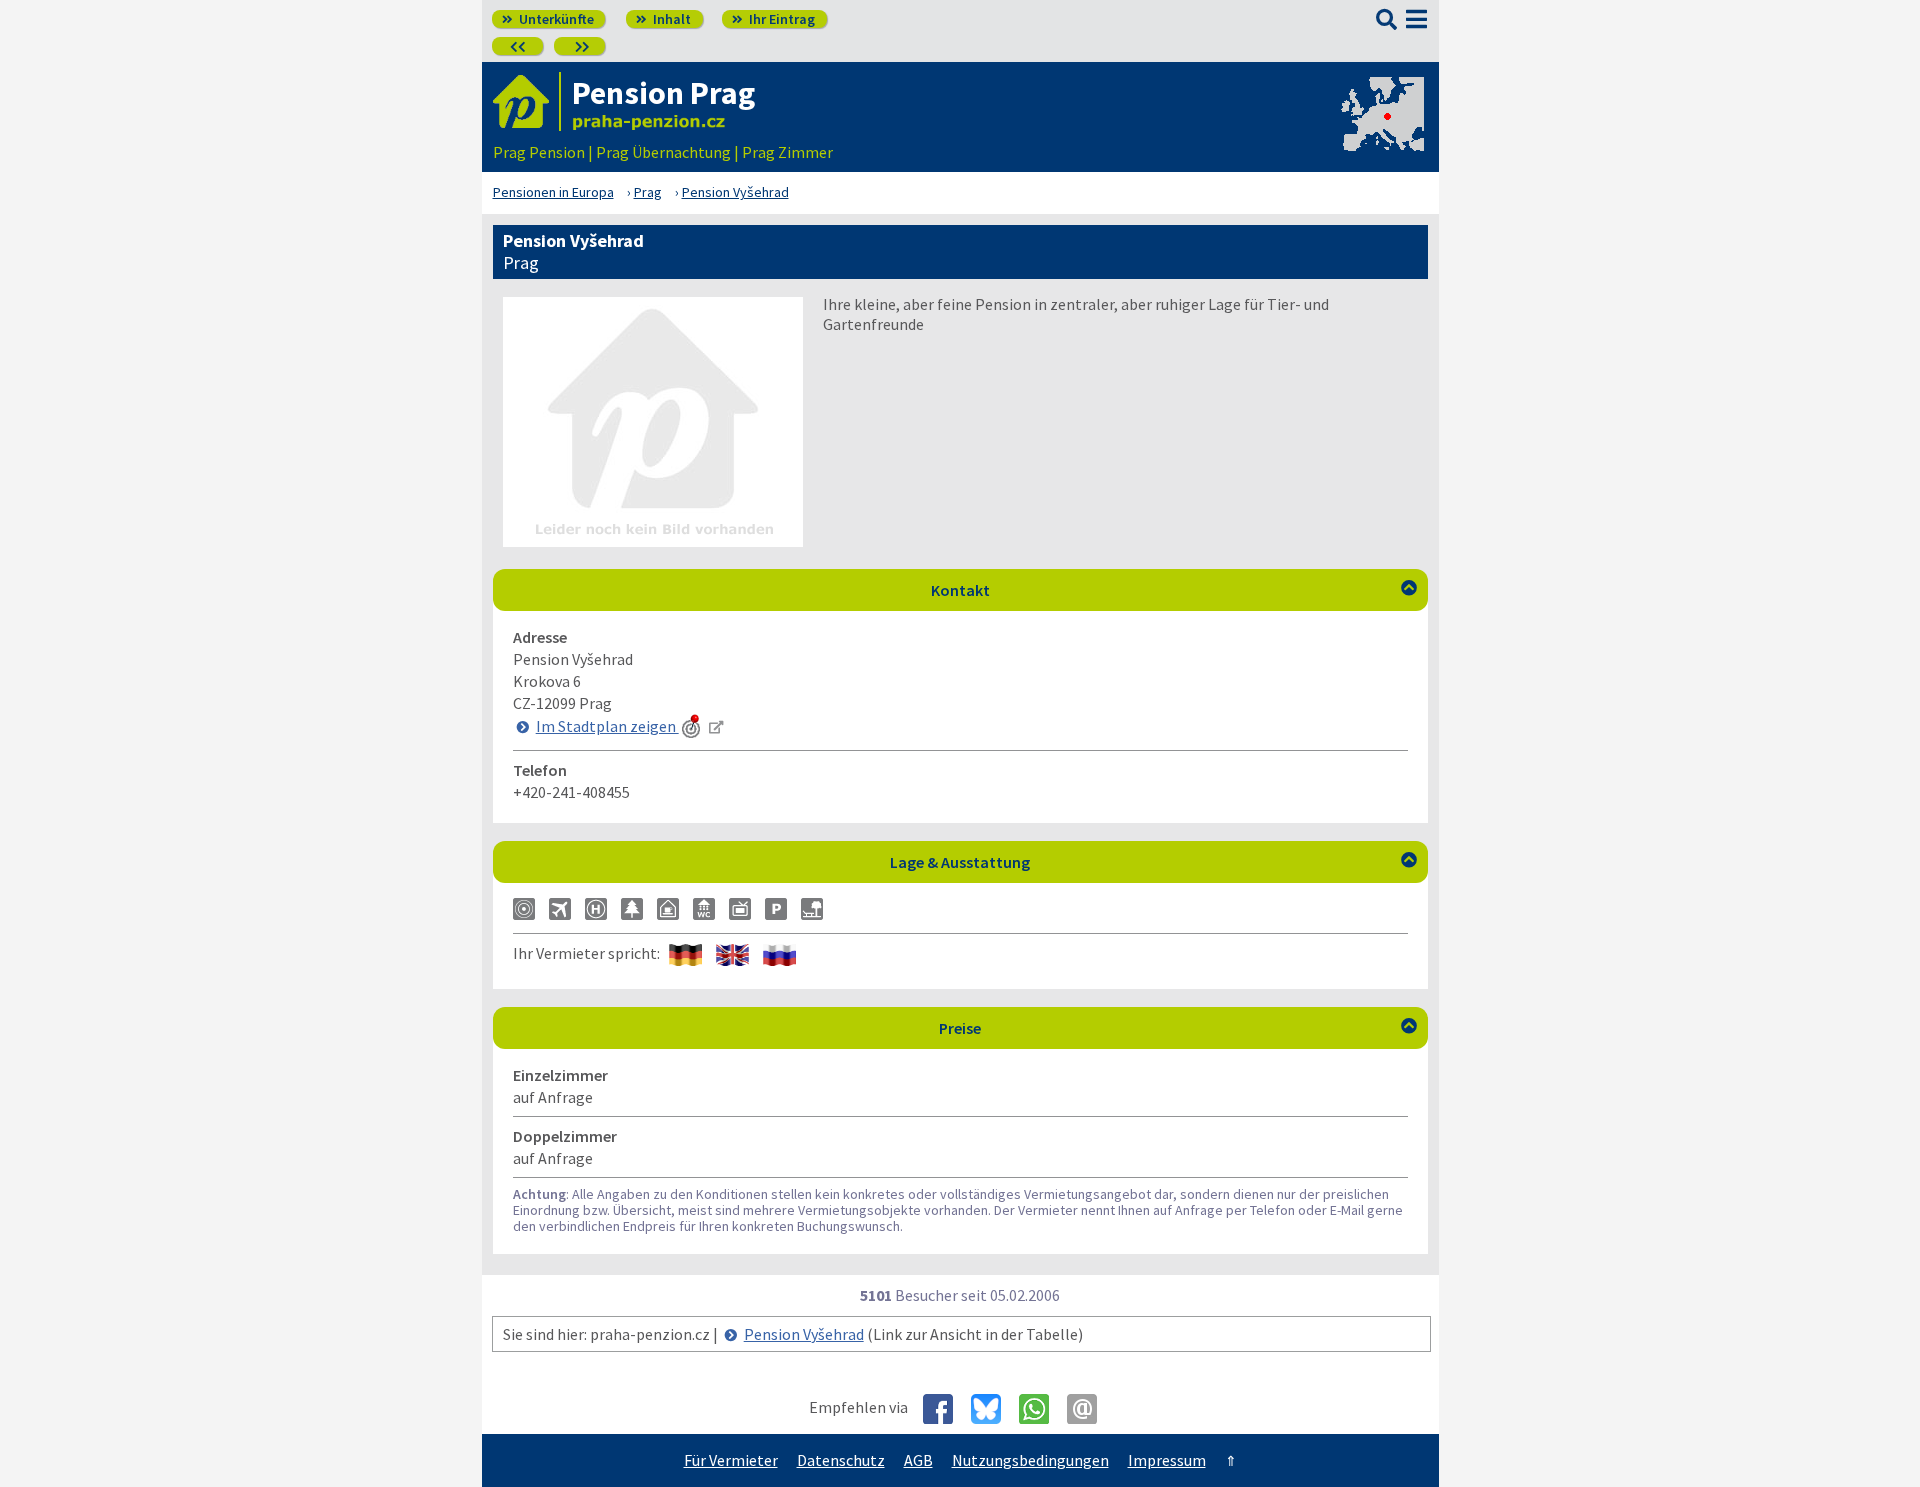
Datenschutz (841, 1460)
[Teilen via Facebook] (945, 1409)
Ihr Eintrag (773, 19)
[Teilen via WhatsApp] (1041, 1409)
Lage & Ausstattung (1153, 862)
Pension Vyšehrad (804, 1334)
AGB (918, 1460)
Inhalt (663, 19)
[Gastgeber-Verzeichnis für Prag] (527, 101)
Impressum (1167, 1460)
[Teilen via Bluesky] (993, 1409)
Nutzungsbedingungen (1030, 1460)
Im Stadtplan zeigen (607, 726)
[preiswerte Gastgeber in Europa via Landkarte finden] (1381, 132)
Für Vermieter (731, 1460)
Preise (1178, 1028)
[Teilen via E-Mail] (1089, 1409)
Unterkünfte (548, 19)
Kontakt (1174, 590)
